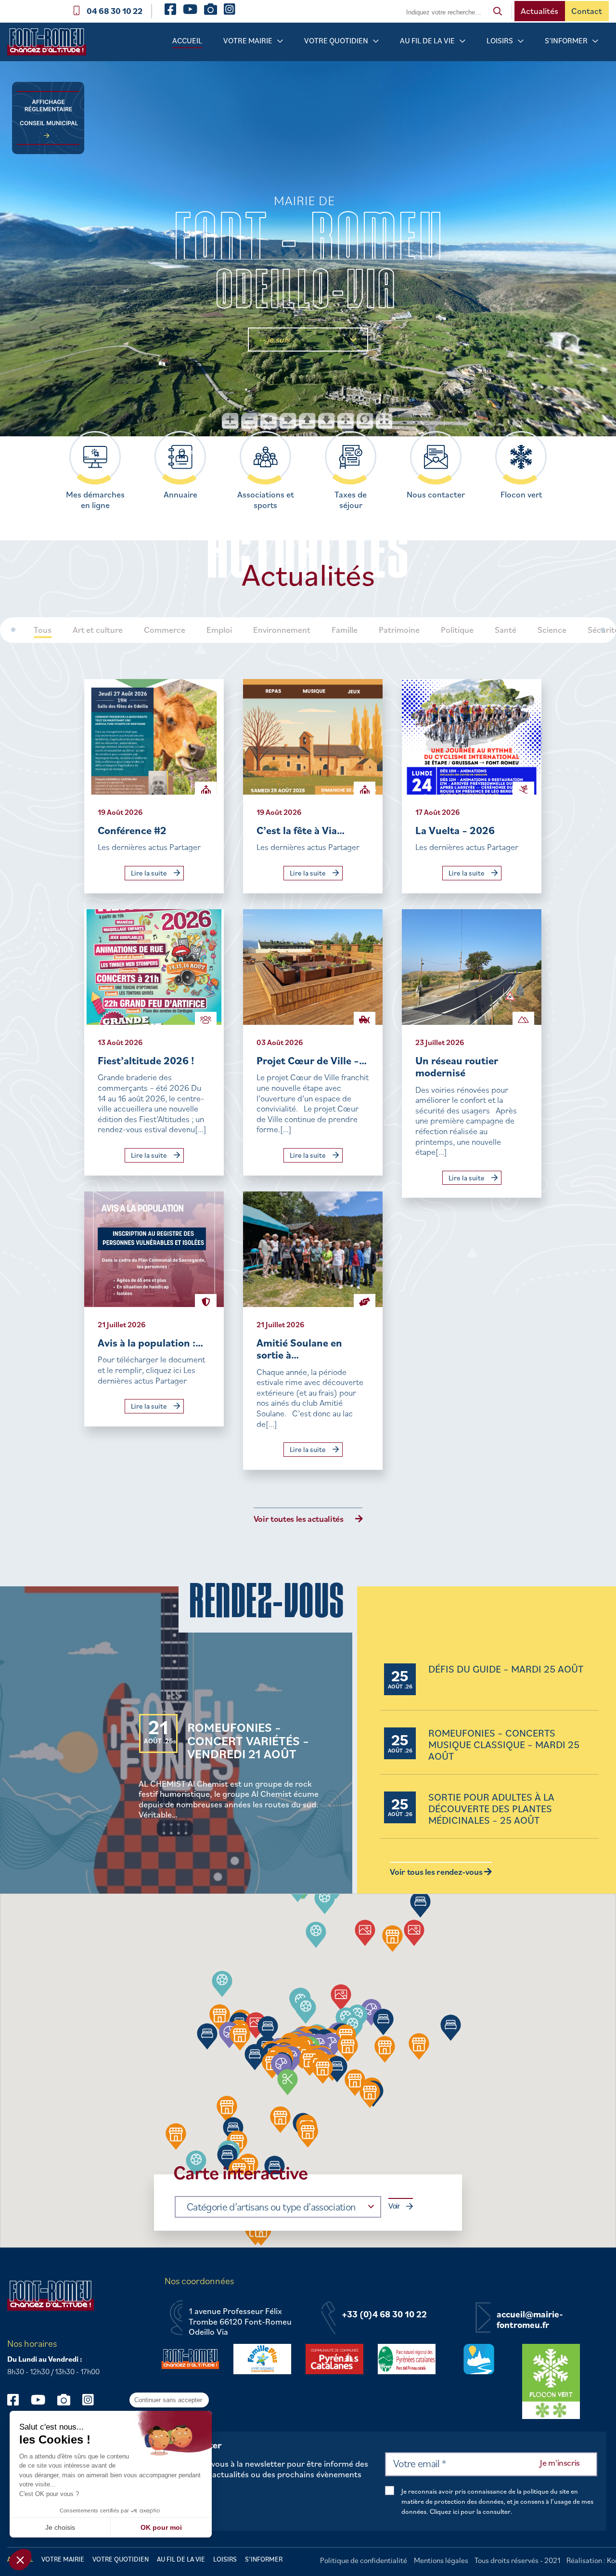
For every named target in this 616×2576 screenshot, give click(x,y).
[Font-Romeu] (51, 45)
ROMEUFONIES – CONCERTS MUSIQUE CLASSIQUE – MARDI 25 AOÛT (504, 1745)
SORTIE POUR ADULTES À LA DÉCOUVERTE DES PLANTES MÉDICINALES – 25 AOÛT (491, 1809)
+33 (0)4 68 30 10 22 (384, 2314)
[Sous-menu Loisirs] (521, 41)
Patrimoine (399, 630)
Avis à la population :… (150, 1342)
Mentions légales (441, 2560)
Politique (457, 630)
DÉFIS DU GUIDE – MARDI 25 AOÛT (506, 1669)
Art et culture (98, 630)
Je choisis (60, 2527)
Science (552, 630)
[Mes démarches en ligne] (95, 457)
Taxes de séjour (351, 500)
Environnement (282, 630)
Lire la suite (150, 873)
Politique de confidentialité (364, 2560)
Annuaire (180, 495)
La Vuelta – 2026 (455, 830)
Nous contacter (436, 495)
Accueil (187, 40)
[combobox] (278, 2207)
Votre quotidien (336, 40)
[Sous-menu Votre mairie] (280, 41)
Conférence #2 (132, 830)
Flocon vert (521, 495)
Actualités (539, 11)
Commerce (165, 630)
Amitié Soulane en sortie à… (299, 1349)
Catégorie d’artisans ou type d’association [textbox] (271, 2206)
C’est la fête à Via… (301, 830)
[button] (316, 1935)
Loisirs (500, 40)
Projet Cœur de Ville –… (312, 1060)
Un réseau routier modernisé (457, 1066)
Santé (506, 630)
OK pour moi (161, 2527)
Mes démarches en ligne (95, 500)
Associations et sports (266, 500)
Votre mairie (248, 40)
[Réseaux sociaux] (18, 2399)
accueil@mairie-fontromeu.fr (530, 2320)
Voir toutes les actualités (299, 1519)
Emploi (219, 630)
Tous (43, 630)
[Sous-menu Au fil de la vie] (462, 41)
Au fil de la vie (427, 40)
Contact (587, 11)
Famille (345, 630)
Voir (394, 2206)
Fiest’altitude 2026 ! (146, 1060)
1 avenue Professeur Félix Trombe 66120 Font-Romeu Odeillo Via (240, 2321)
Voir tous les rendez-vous (437, 1872)
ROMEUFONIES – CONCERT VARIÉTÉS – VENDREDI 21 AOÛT (248, 1740)
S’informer (566, 40)
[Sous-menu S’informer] (595, 41)
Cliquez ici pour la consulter (470, 2511)
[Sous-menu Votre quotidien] (376, 41)
